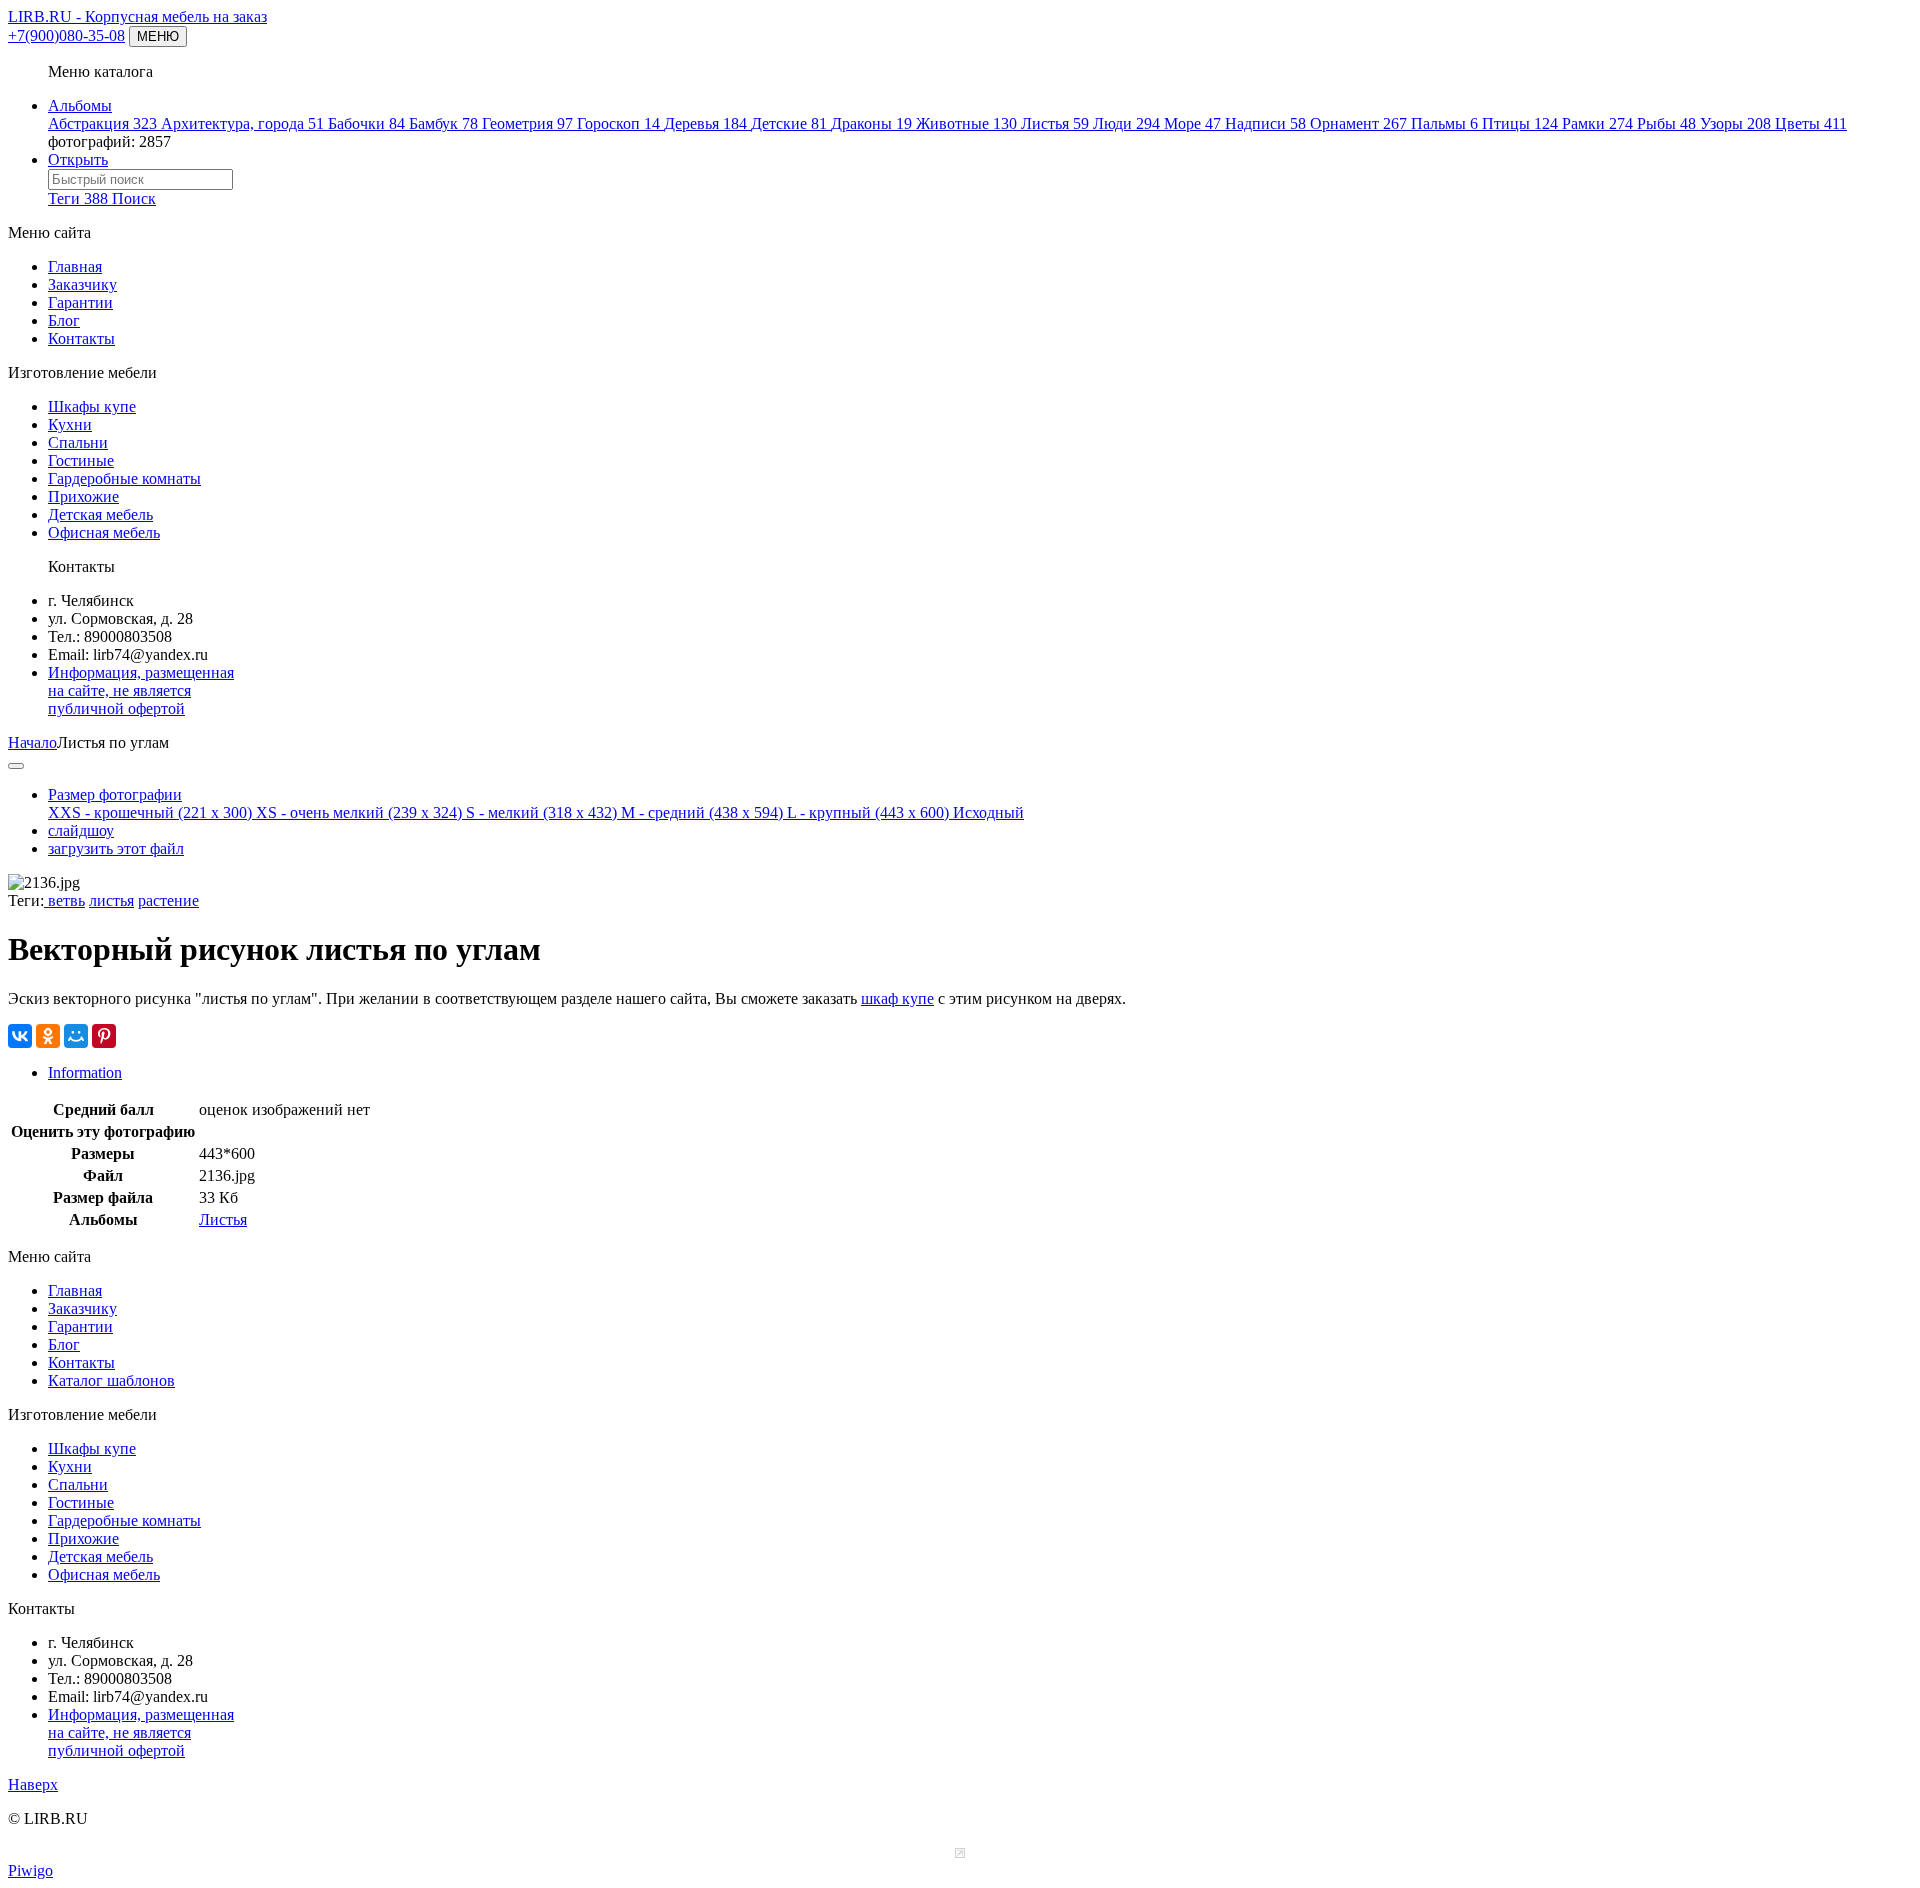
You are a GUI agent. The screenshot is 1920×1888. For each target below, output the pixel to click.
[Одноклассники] (48, 1036)
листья (111, 900)
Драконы (871, 123)
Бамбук (443, 123)
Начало (32, 742)
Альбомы (80, 105)
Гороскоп (618, 123)
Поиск (134, 198)
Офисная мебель (104, 532)
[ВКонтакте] (20, 1036)
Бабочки (366, 123)
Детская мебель (100, 514)
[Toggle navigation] (16, 766)
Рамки (1597, 123)
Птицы (1520, 123)
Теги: (26, 900)
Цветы (1811, 123)
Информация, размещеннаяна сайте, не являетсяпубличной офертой (141, 690)
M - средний (702, 812)
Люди (1126, 123)
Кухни (70, 424)
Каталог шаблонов (111, 1380)
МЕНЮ (158, 36)
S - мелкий (541, 812)
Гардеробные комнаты (124, 478)
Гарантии (80, 302)
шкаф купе (897, 998)
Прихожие (83, 496)
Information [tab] (85, 1072)
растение (168, 900)
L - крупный (868, 812)
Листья (1055, 123)
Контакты (81, 338)
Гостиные (81, 460)
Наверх (33, 1784)
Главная (75, 266)
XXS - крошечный (150, 812)
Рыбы (1666, 123)
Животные (966, 123)
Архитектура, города (242, 123)
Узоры (1735, 123)
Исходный (988, 812)
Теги (78, 198)
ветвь (64, 900)
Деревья (705, 123)
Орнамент (1358, 123)
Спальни (78, 442)
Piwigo (30, 1870)
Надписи (1265, 123)
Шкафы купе (92, 406)
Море (1192, 123)
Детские (789, 123)
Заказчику (82, 284)
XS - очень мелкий (359, 812)
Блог (64, 320)
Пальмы (1444, 123)
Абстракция (102, 123)
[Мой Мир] (76, 1036)
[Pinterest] (104, 1036)
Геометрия (527, 123)
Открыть (78, 159)
